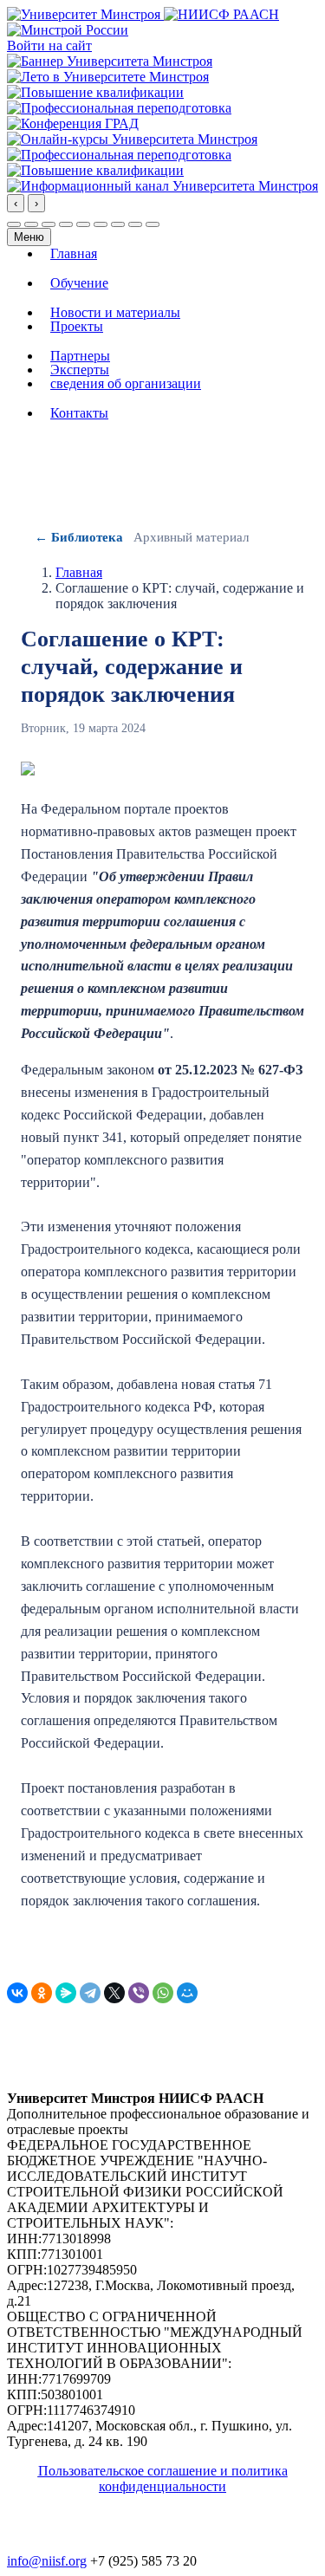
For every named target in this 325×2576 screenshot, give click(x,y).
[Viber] (139, 1993)
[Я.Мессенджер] (66, 1993)
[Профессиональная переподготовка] (119, 108)
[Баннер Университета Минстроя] (110, 61)
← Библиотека (79, 537)
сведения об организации (126, 384)
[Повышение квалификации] (95, 92)
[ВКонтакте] (17, 1993)
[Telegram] (90, 1993)
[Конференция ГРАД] (73, 123)
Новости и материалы (115, 313)
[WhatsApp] (163, 1993)
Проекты (77, 327)
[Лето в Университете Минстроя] (108, 77)
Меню (29, 237)
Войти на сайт (49, 45)
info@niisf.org (47, 2561)
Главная (74, 254)
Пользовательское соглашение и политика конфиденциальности (163, 2479)
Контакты (79, 413)
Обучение (79, 283)
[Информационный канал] (162, 186)
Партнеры (80, 356)
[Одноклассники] (42, 1993)
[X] (114, 1993)
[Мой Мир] (187, 1993)
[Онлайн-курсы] (132, 139)
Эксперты (80, 370)
